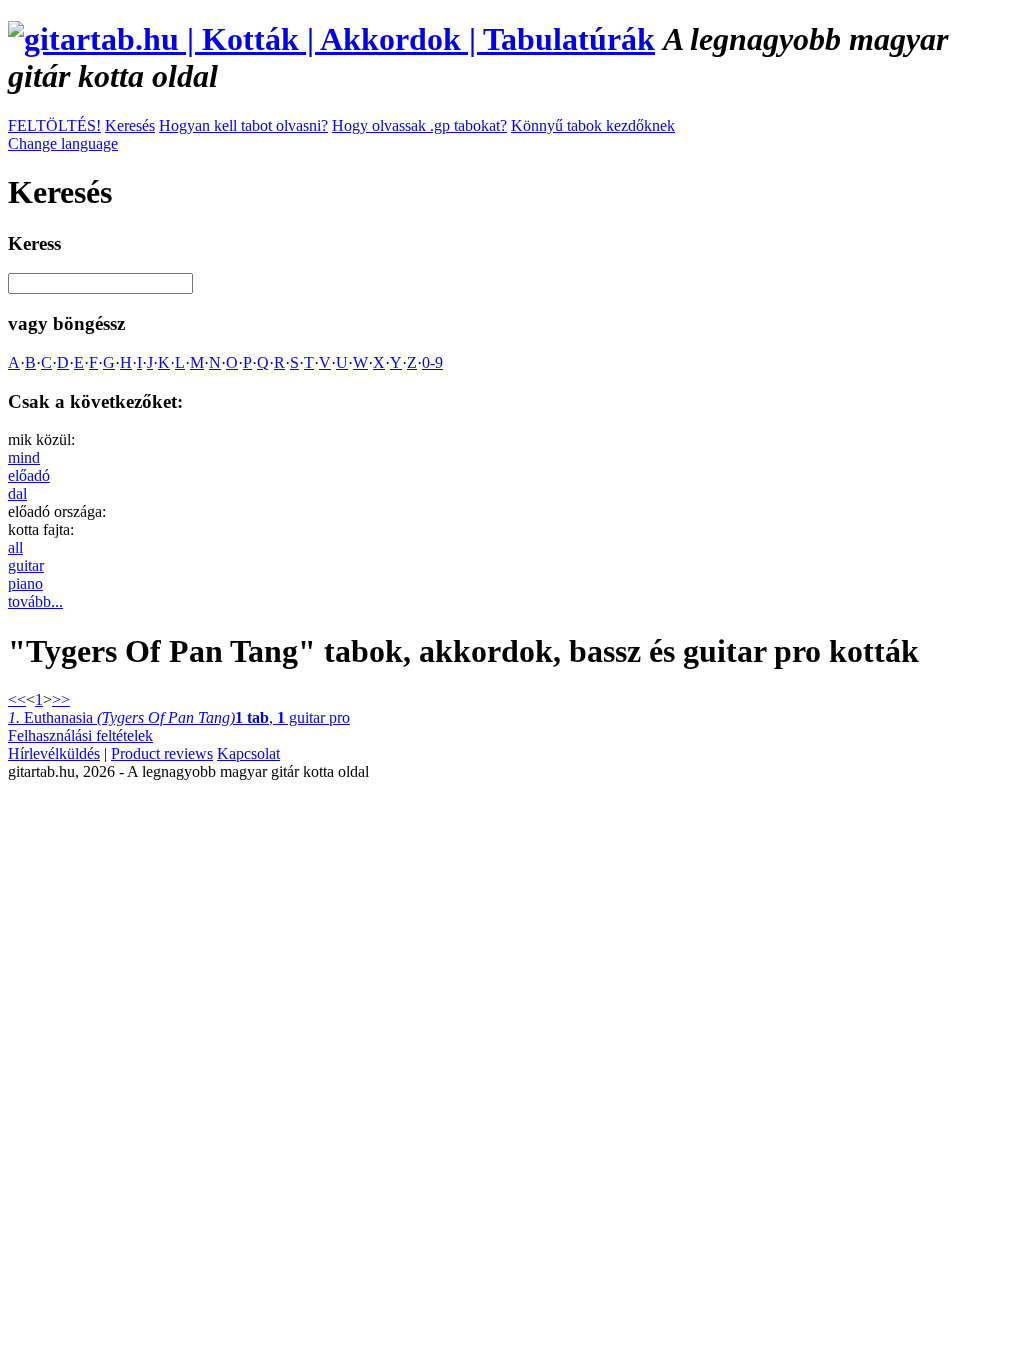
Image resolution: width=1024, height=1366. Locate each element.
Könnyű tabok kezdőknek (593, 125)
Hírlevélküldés (54, 753)
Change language (63, 143)
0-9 (432, 362)
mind (24, 457)
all (15, 547)
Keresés (130, 125)
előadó (29, 475)
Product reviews (162, 753)
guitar (26, 565)
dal (17, 493)
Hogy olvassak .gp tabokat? (419, 125)
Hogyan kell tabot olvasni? (243, 125)
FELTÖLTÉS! (54, 125)
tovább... (35, 601)
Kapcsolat (248, 753)
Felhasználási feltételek (80, 735)
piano (25, 583)
